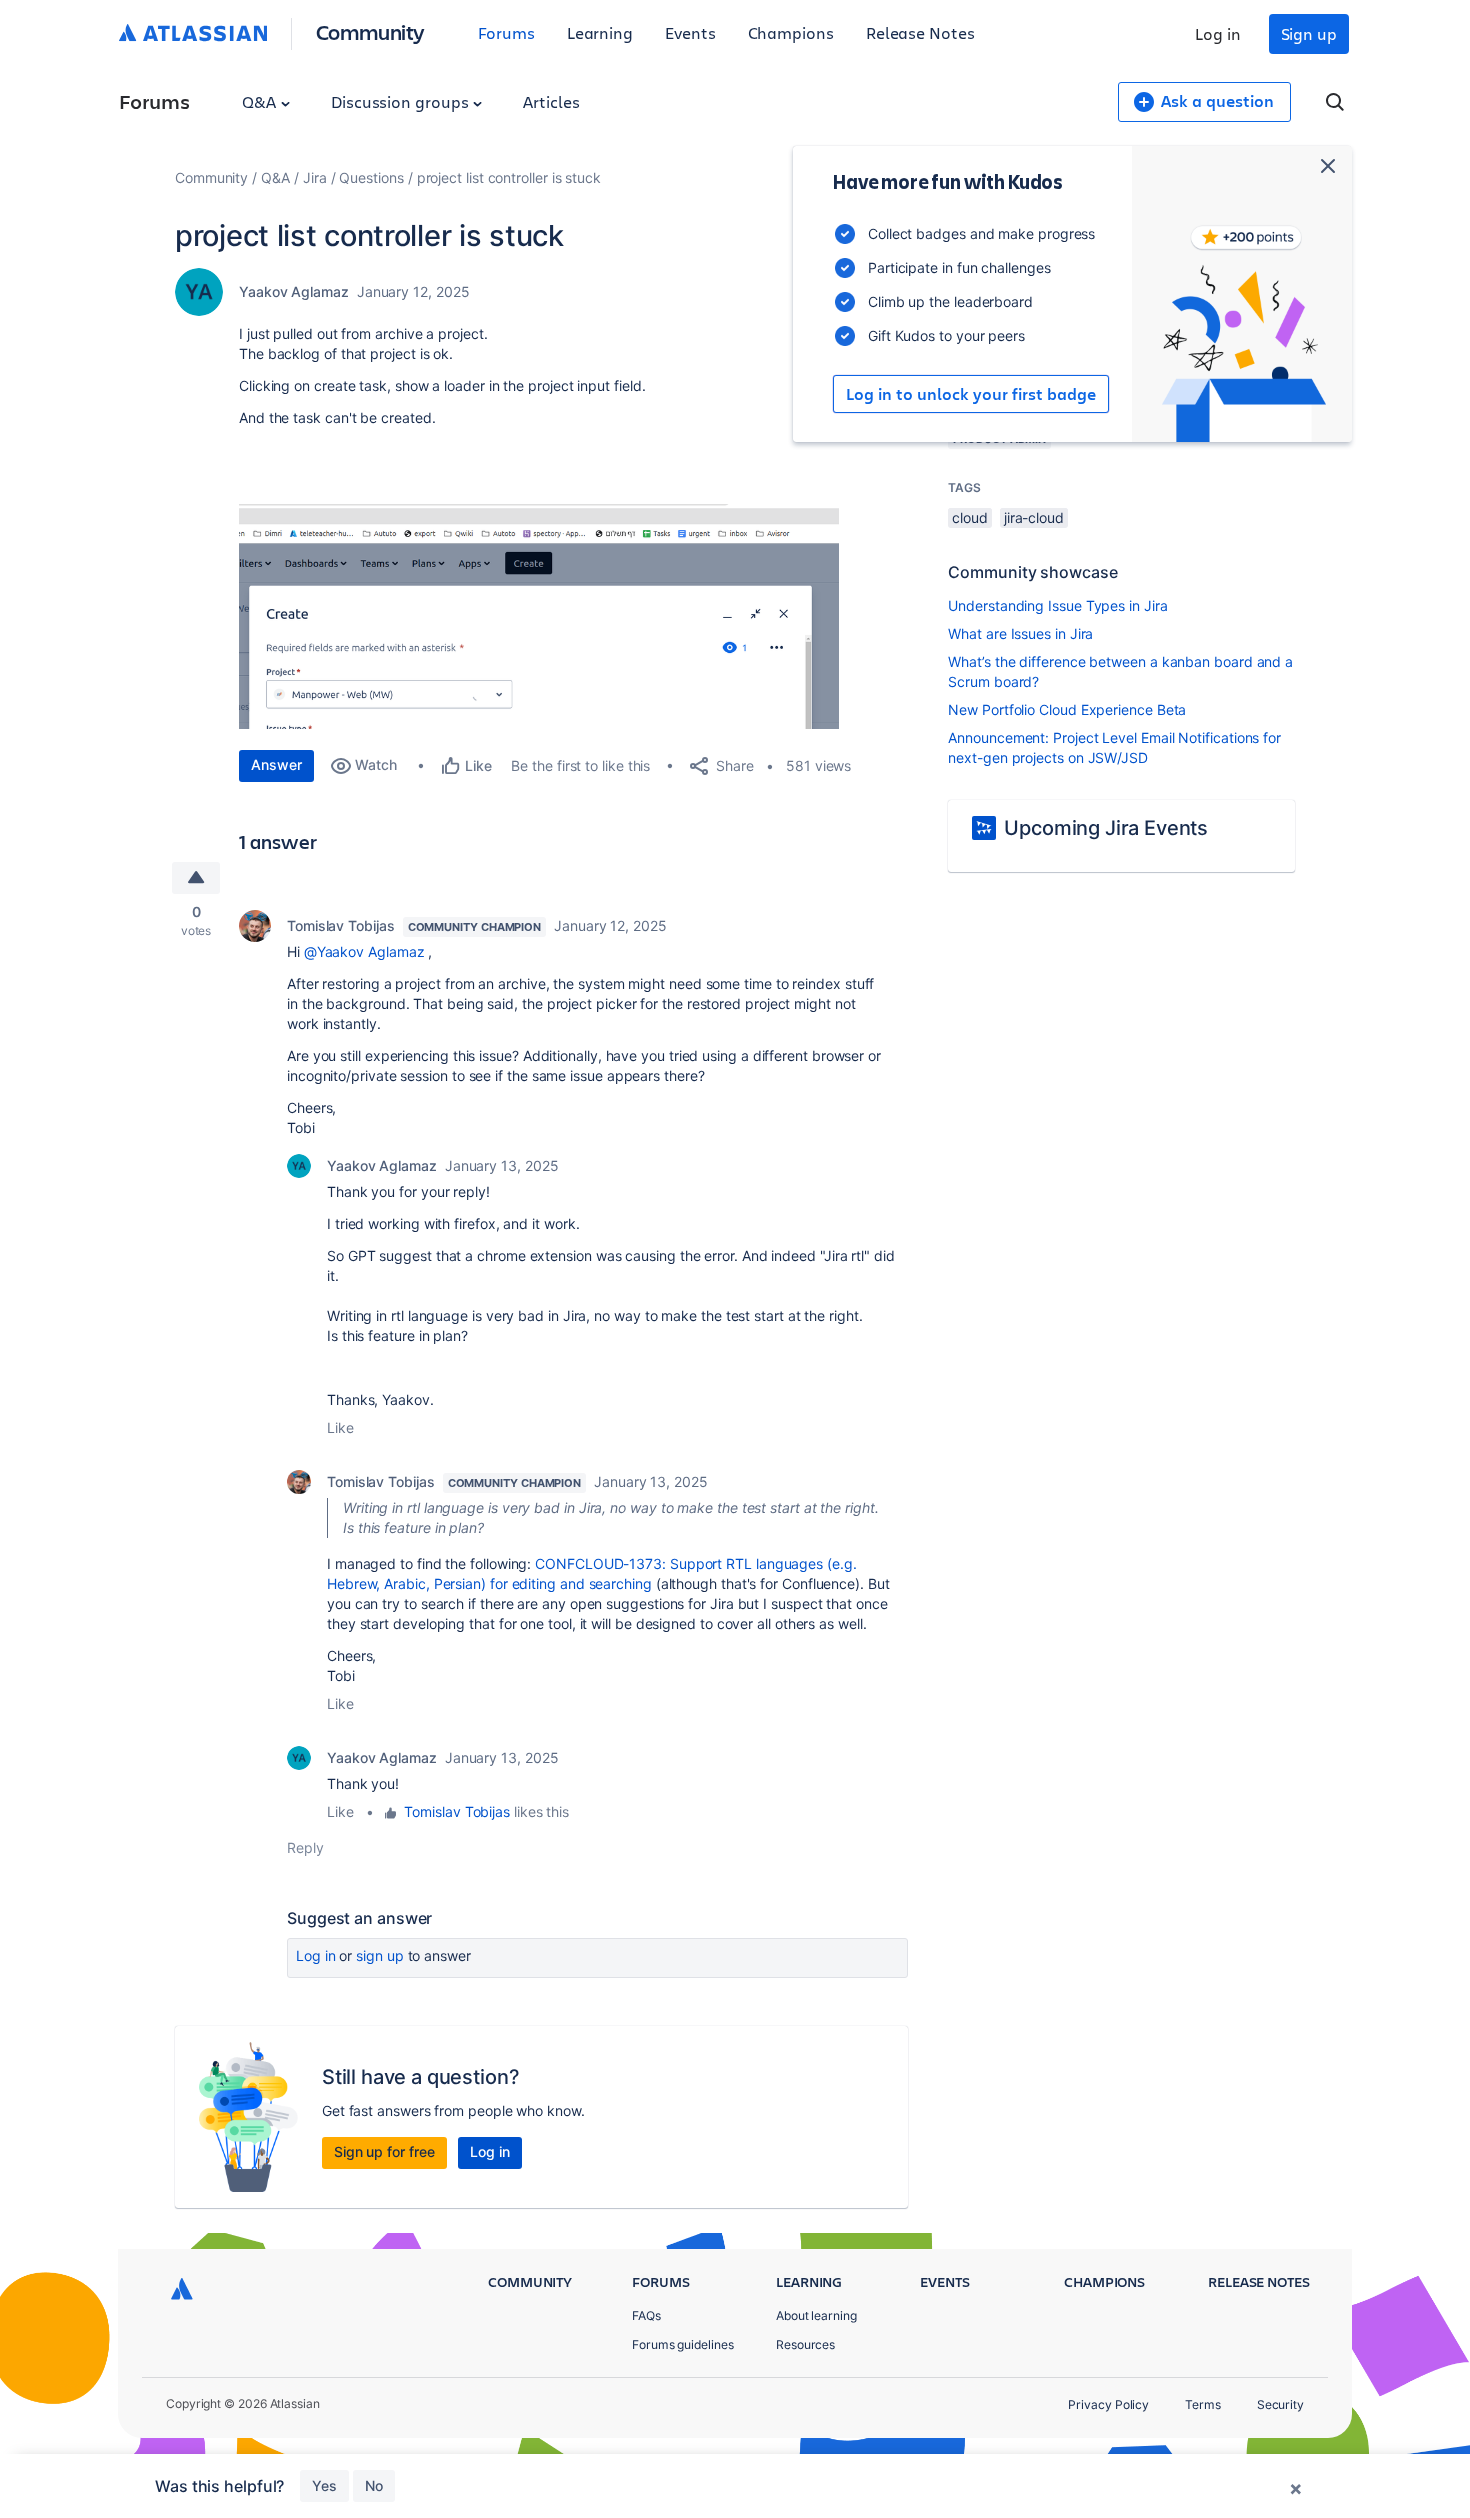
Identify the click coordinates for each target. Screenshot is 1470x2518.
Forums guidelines (683, 2344)
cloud (970, 517)
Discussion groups (402, 101)
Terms (1203, 2404)
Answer (276, 764)
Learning (600, 32)
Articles (551, 101)
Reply (305, 1847)
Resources (805, 2344)
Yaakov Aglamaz (294, 291)
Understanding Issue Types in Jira (1057, 605)
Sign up (1309, 33)
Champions (791, 32)
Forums (506, 32)
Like (340, 1427)
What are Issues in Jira (1020, 633)
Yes (324, 2485)
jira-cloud (1034, 517)
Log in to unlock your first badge (971, 394)
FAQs (646, 2315)
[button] (539, 616)
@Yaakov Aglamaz (364, 951)
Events (690, 32)
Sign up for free (384, 2151)
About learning (816, 2315)
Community (370, 31)
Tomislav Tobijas (341, 925)
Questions (371, 177)
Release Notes (920, 32)
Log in (1218, 33)
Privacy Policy (1108, 2404)
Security (1280, 2404)
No (374, 2485)
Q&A (261, 101)
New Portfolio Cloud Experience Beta (1067, 709)
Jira (315, 177)
